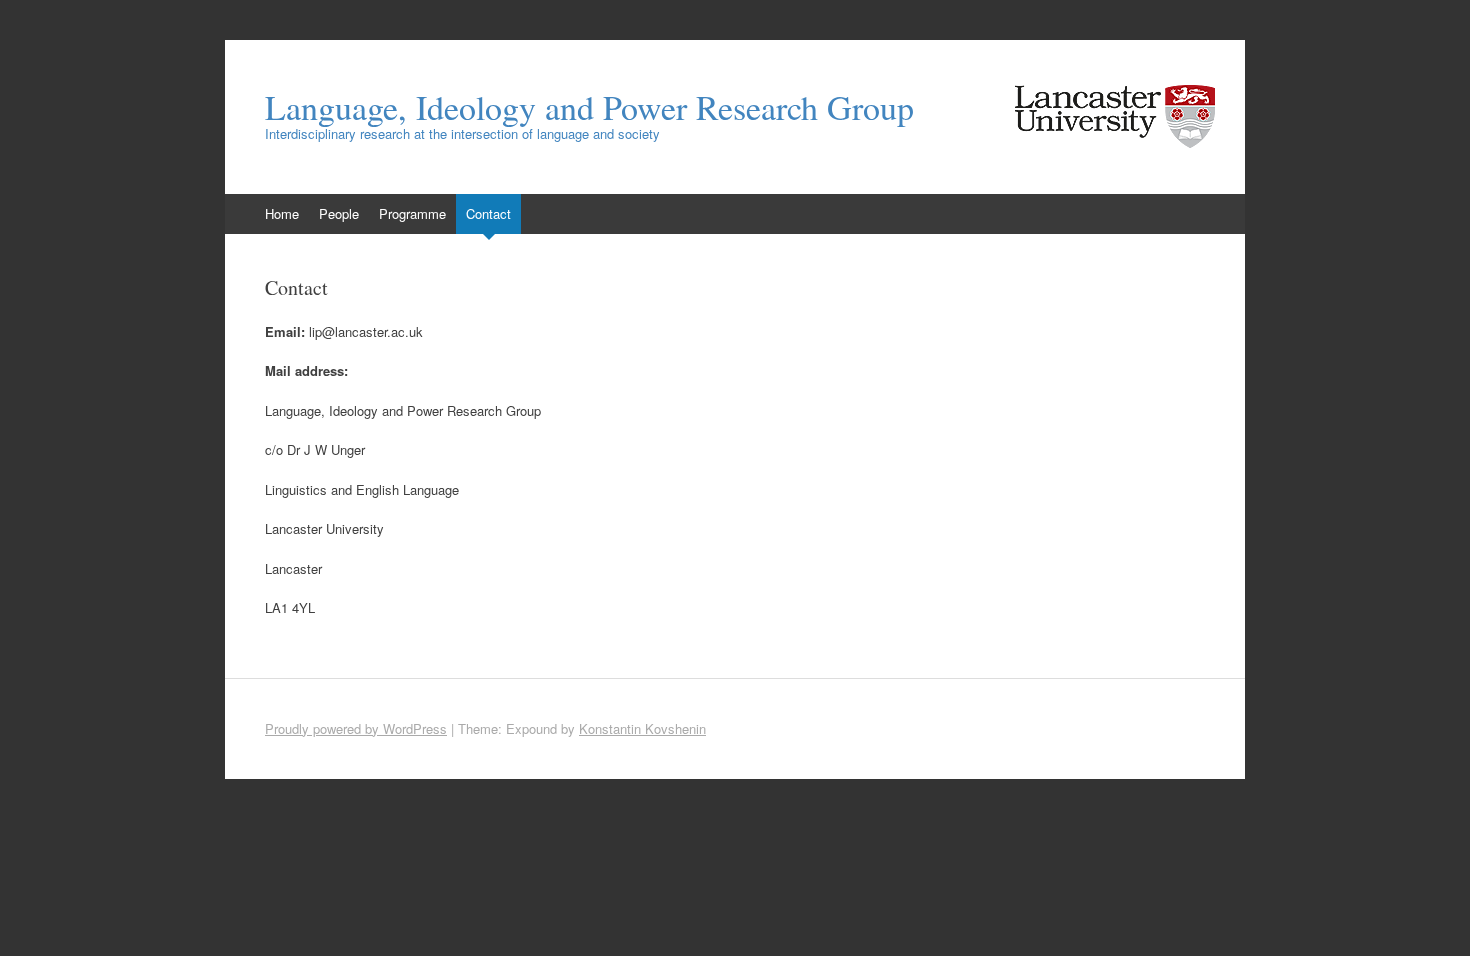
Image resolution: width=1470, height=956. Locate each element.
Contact (488, 213)
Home (282, 213)
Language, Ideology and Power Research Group (589, 107)
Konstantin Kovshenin (642, 728)
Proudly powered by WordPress (356, 728)
